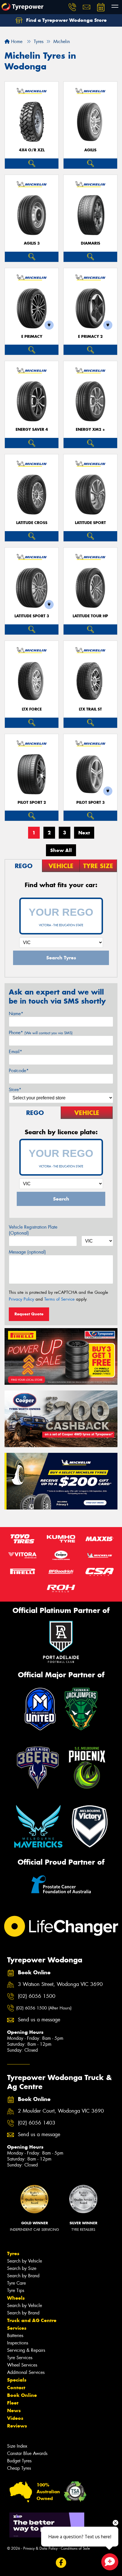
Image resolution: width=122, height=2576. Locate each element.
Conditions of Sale (75, 2548)
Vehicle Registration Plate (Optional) (33, 1230)
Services (17, 2328)
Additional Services (26, 2372)
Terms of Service (59, 1299)
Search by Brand (23, 2276)
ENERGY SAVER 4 (32, 430)
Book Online (22, 2395)
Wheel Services (22, 2365)
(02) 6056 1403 (37, 2123)
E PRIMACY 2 (90, 337)
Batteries (15, 2336)
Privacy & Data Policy (40, 2548)
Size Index (17, 2446)
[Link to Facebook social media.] (61, 2563)
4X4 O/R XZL (32, 150)
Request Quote (29, 1314)
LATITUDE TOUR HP (90, 616)
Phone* (41, 1033)
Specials (17, 2380)
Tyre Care (16, 2283)
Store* (15, 1090)
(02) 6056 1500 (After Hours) (44, 2008)
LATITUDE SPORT (90, 523)
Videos (15, 2418)
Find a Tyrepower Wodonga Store (66, 20)
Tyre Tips (16, 2290)
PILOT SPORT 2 (32, 803)
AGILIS (90, 150)
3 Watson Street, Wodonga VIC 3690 (60, 1984)
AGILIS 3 (32, 243)
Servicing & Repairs (26, 2350)
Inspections (18, 2343)
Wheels (16, 2298)
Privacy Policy (21, 1299)
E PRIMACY (32, 337)
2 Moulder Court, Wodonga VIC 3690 (61, 2111)
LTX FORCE (32, 709)
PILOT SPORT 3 (91, 803)
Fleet (13, 2403)
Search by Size (22, 2268)
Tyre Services (20, 2358)
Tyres (13, 2253)
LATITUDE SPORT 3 (32, 616)
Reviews (17, 2426)
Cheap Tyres (19, 2468)
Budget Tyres (19, 2461)
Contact (16, 2388)
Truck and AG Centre (32, 2320)
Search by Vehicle (25, 2261)
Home (16, 42)
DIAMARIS (91, 243)
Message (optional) (27, 1252)
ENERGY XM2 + (90, 430)
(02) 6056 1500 (37, 1996)
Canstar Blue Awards (27, 2453)
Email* (15, 1052)
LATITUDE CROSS (32, 523)
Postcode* (19, 1071)
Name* (16, 1014)
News (14, 2410)
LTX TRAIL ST (90, 709)
